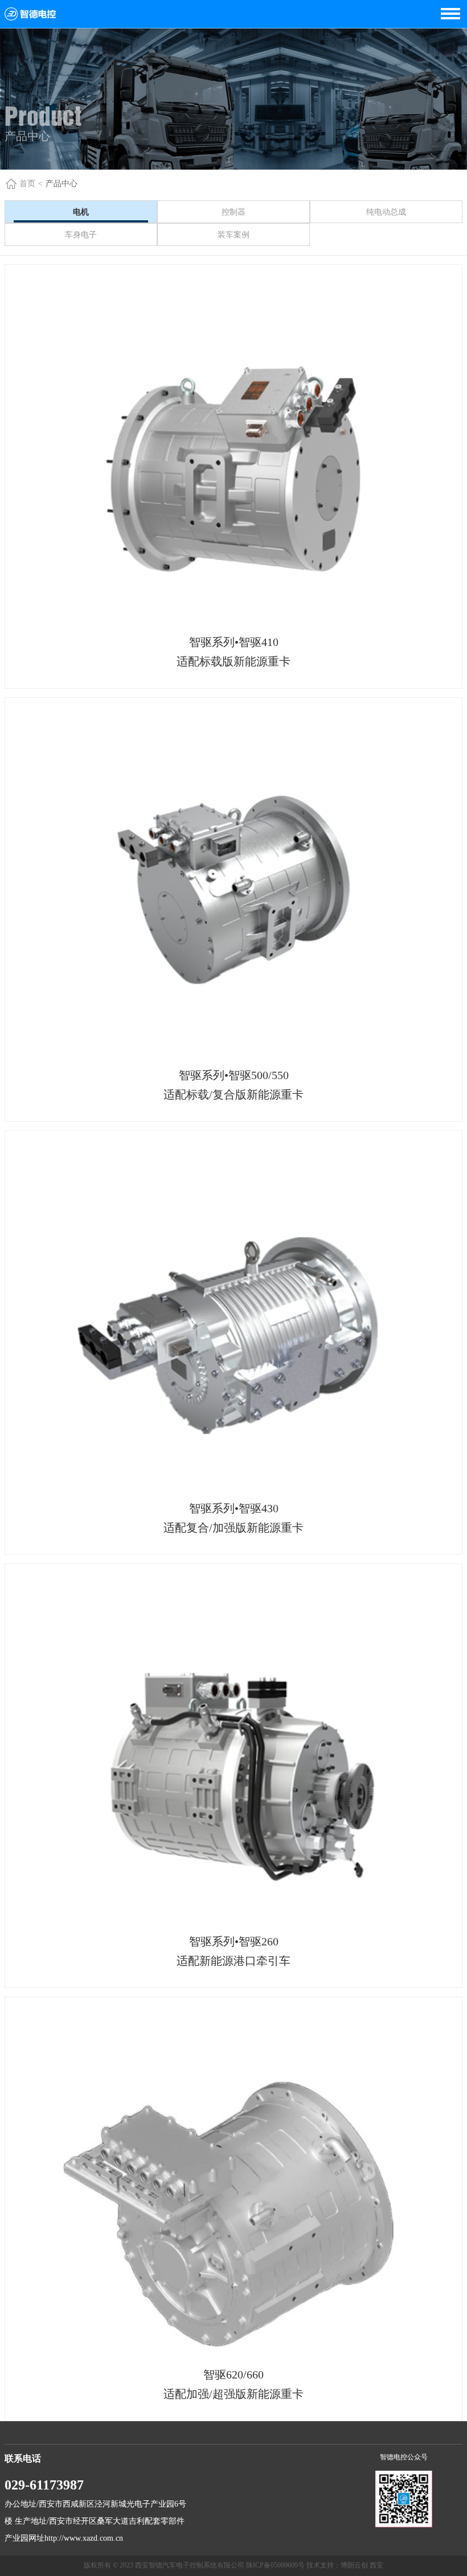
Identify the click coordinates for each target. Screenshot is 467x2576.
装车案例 (233, 235)
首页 (27, 184)
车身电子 (81, 235)
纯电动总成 (386, 212)
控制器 (233, 212)
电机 (81, 212)
